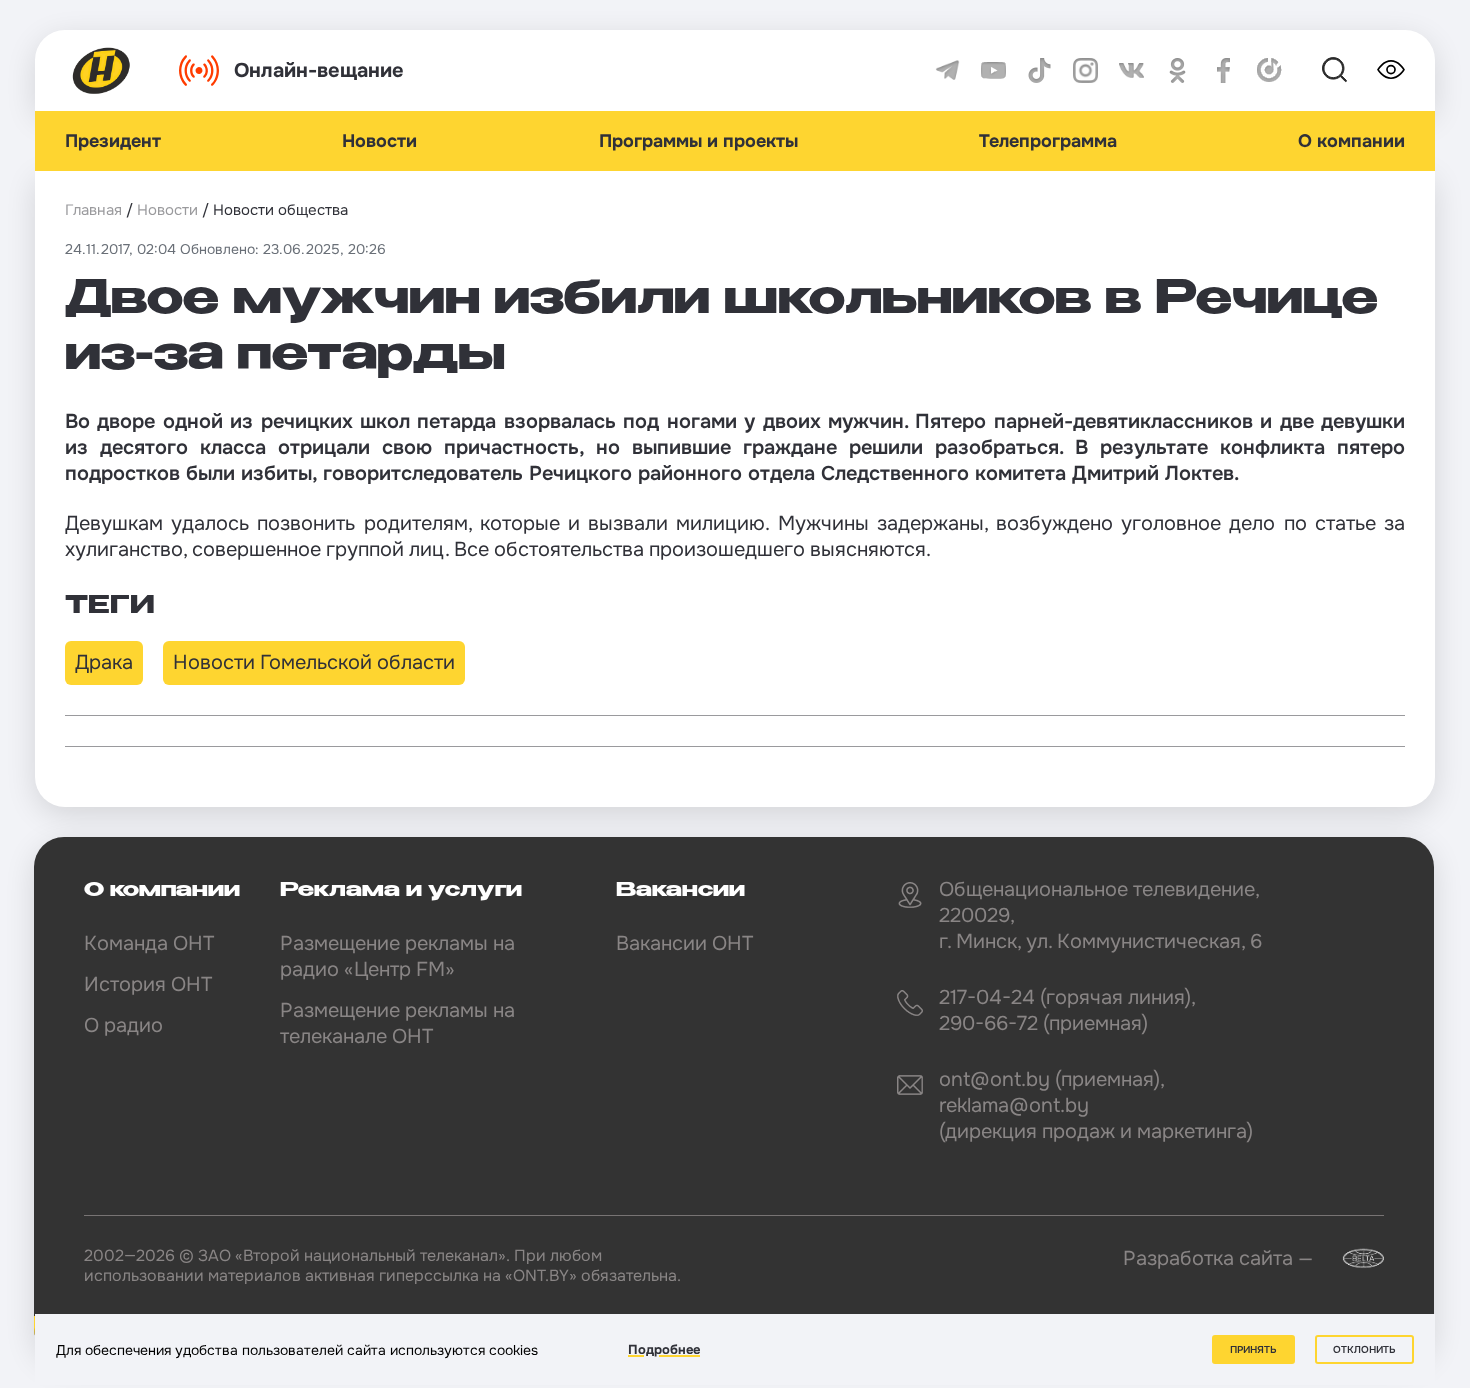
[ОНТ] (102, 70)
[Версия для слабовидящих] (1391, 70)
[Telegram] (947, 70)
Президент (113, 141)
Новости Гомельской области (314, 662)
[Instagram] (1085, 70)
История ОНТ (148, 984)
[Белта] (1351, 1258)
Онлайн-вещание (319, 70)
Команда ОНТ (149, 943)
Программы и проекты (698, 141)
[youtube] (993, 70)
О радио (123, 1025)
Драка (104, 662)
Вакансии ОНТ (684, 943)
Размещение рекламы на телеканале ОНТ (397, 1023)
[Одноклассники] (1177, 70)
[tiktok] (1039, 70)
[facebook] (1223, 70)
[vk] (1131, 70)
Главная (93, 210)
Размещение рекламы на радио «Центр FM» (397, 956)
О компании (1351, 141)
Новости (379, 141)
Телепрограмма (1048, 141)
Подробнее (664, 1349)
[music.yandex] (1269, 70)
